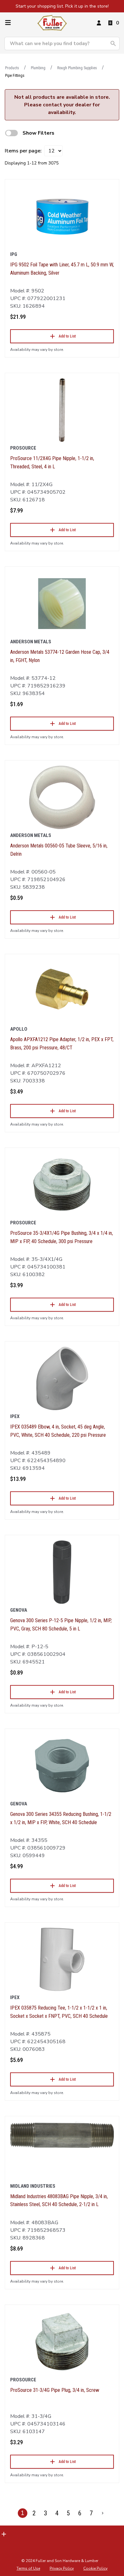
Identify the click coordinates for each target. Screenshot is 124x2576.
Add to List (67, 336)
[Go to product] (62, 216)
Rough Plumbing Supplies (77, 68)
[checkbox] (11, 133)
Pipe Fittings (15, 76)
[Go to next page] (103, 2513)
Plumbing (38, 68)
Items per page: (23, 151)
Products (12, 68)
